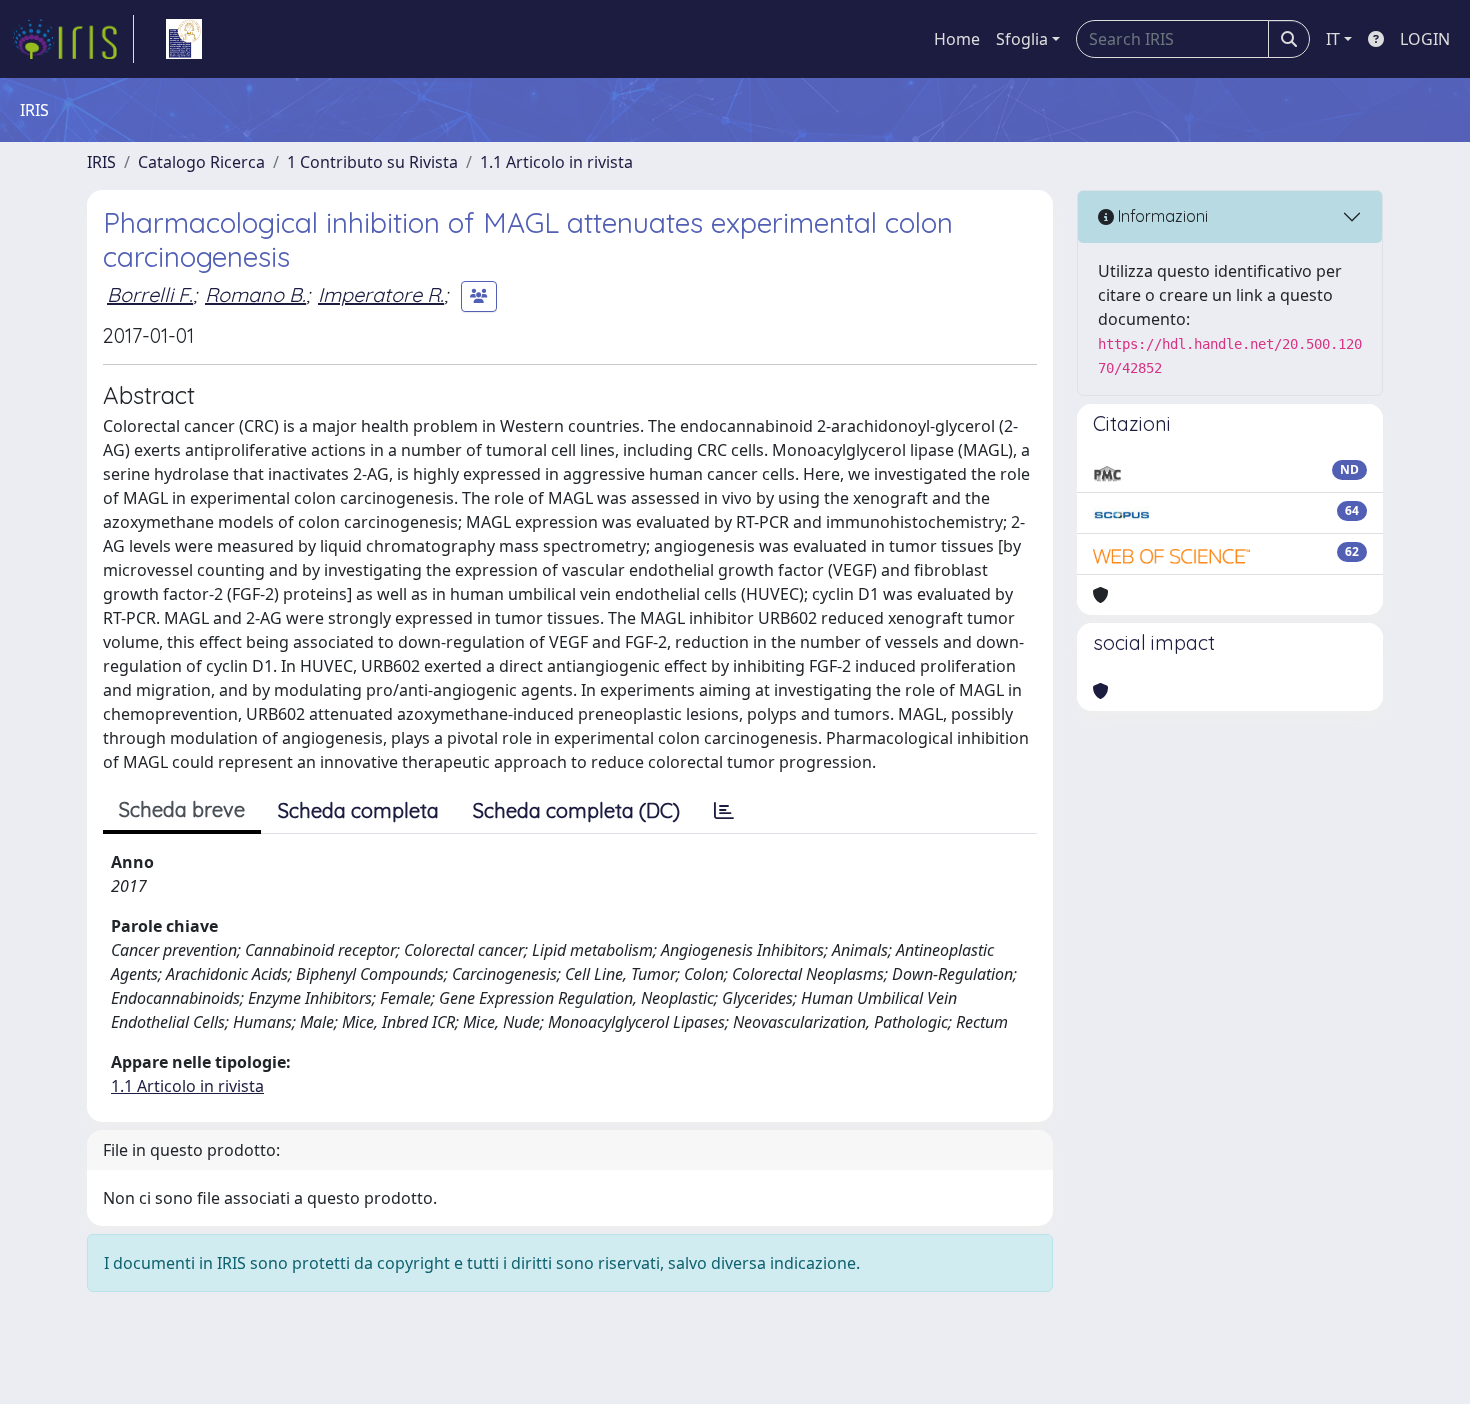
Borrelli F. (150, 294)
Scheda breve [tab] (182, 809)
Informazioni (1161, 216)
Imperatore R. (381, 294)
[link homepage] (73, 39)
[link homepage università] (184, 39)
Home (957, 39)
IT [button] (1333, 39)
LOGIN (1425, 39)
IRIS (101, 162)
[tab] (724, 811)
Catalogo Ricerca (201, 162)
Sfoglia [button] (1022, 39)
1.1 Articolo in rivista (556, 162)
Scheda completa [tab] (358, 810)
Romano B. (255, 294)
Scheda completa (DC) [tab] (576, 810)
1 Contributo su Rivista (372, 162)
